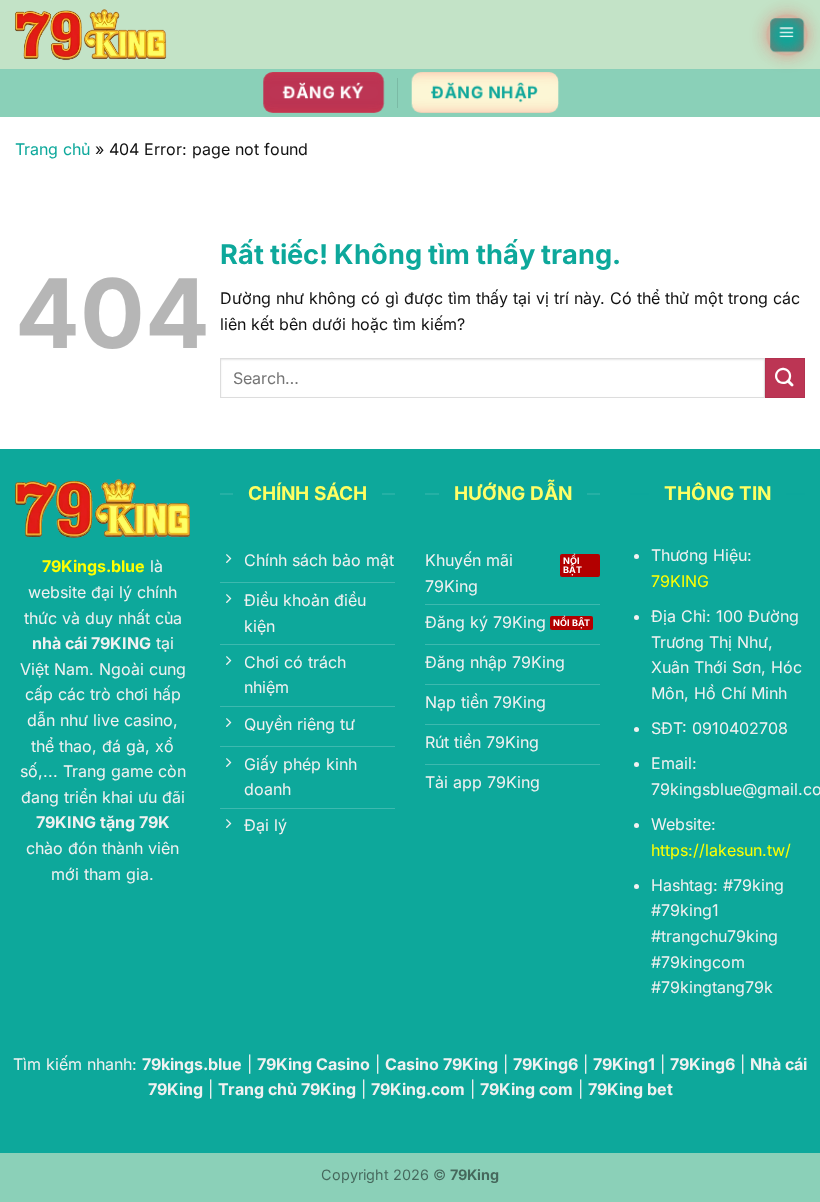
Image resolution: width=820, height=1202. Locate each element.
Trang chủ (52, 149)
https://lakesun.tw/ (721, 850)
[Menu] (788, 35)
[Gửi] (785, 377)
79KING (680, 581)
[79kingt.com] (90, 34)
